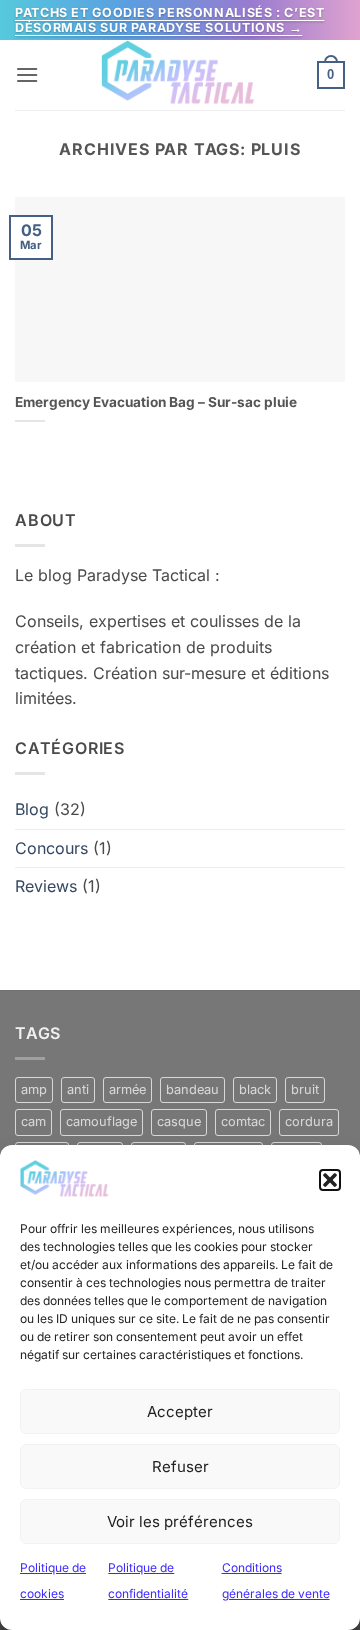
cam (33, 1121)
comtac (243, 1121)
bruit (305, 1089)
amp (34, 1089)
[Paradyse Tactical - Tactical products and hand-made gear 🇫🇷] (180, 75)
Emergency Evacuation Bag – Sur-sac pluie (156, 402)
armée (127, 1089)
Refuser (180, 1466)
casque (179, 1121)
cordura (309, 1121)
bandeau (192, 1089)
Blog (32, 809)
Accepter (180, 1411)
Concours (51, 848)
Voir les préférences (180, 1521)
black (255, 1089)
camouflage (101, 1121)
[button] (330, 1180)
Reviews (46, 886)
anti (78, 1089)
